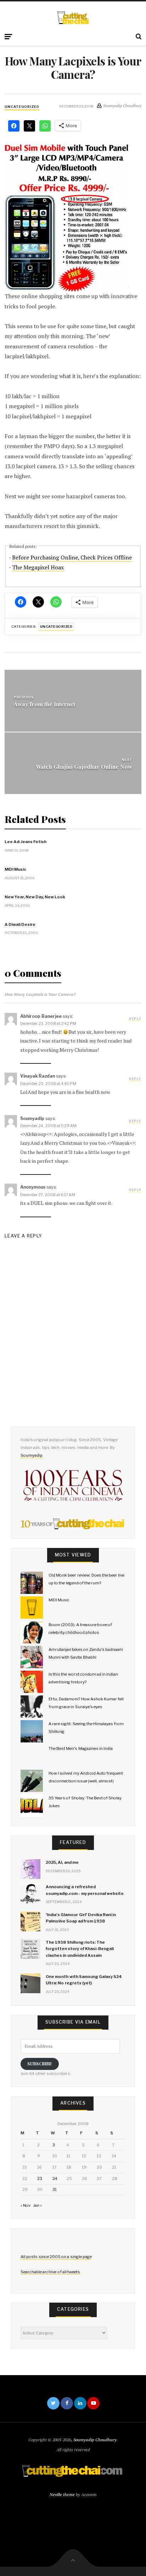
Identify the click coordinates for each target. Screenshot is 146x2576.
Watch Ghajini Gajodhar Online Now (84, 767)
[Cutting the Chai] (73, 18)
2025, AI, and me (62, 1862)
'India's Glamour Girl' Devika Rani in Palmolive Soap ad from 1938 (81, 1918)
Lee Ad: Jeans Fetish (26, 842)
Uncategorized (22, 107)
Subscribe (40, 2063)
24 (55, 2178)
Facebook (67, 2403)
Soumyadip (32, 1455)
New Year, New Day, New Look (35, 897)
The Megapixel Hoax (38, 567)
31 (55, 2189)
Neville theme (62, 2494)
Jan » (37, 2205)
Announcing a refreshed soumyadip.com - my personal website (85, 1890)
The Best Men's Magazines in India (81, 1748)
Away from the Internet (44, 704)
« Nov (26, 2205)
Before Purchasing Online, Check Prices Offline (72, 558)
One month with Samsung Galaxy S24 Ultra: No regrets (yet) (84, 1980)
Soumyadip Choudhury (95, 2440)
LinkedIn (80, 2403)
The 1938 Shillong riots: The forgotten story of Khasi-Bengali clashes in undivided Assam (80, 1949)
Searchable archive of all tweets (50, 2272)
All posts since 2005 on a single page (56, 2257)
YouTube (93, 2403)
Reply (135, 1019)
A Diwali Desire (20, 924)
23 (40, 2178)
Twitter (53, 2403)
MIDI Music (15, 869)
